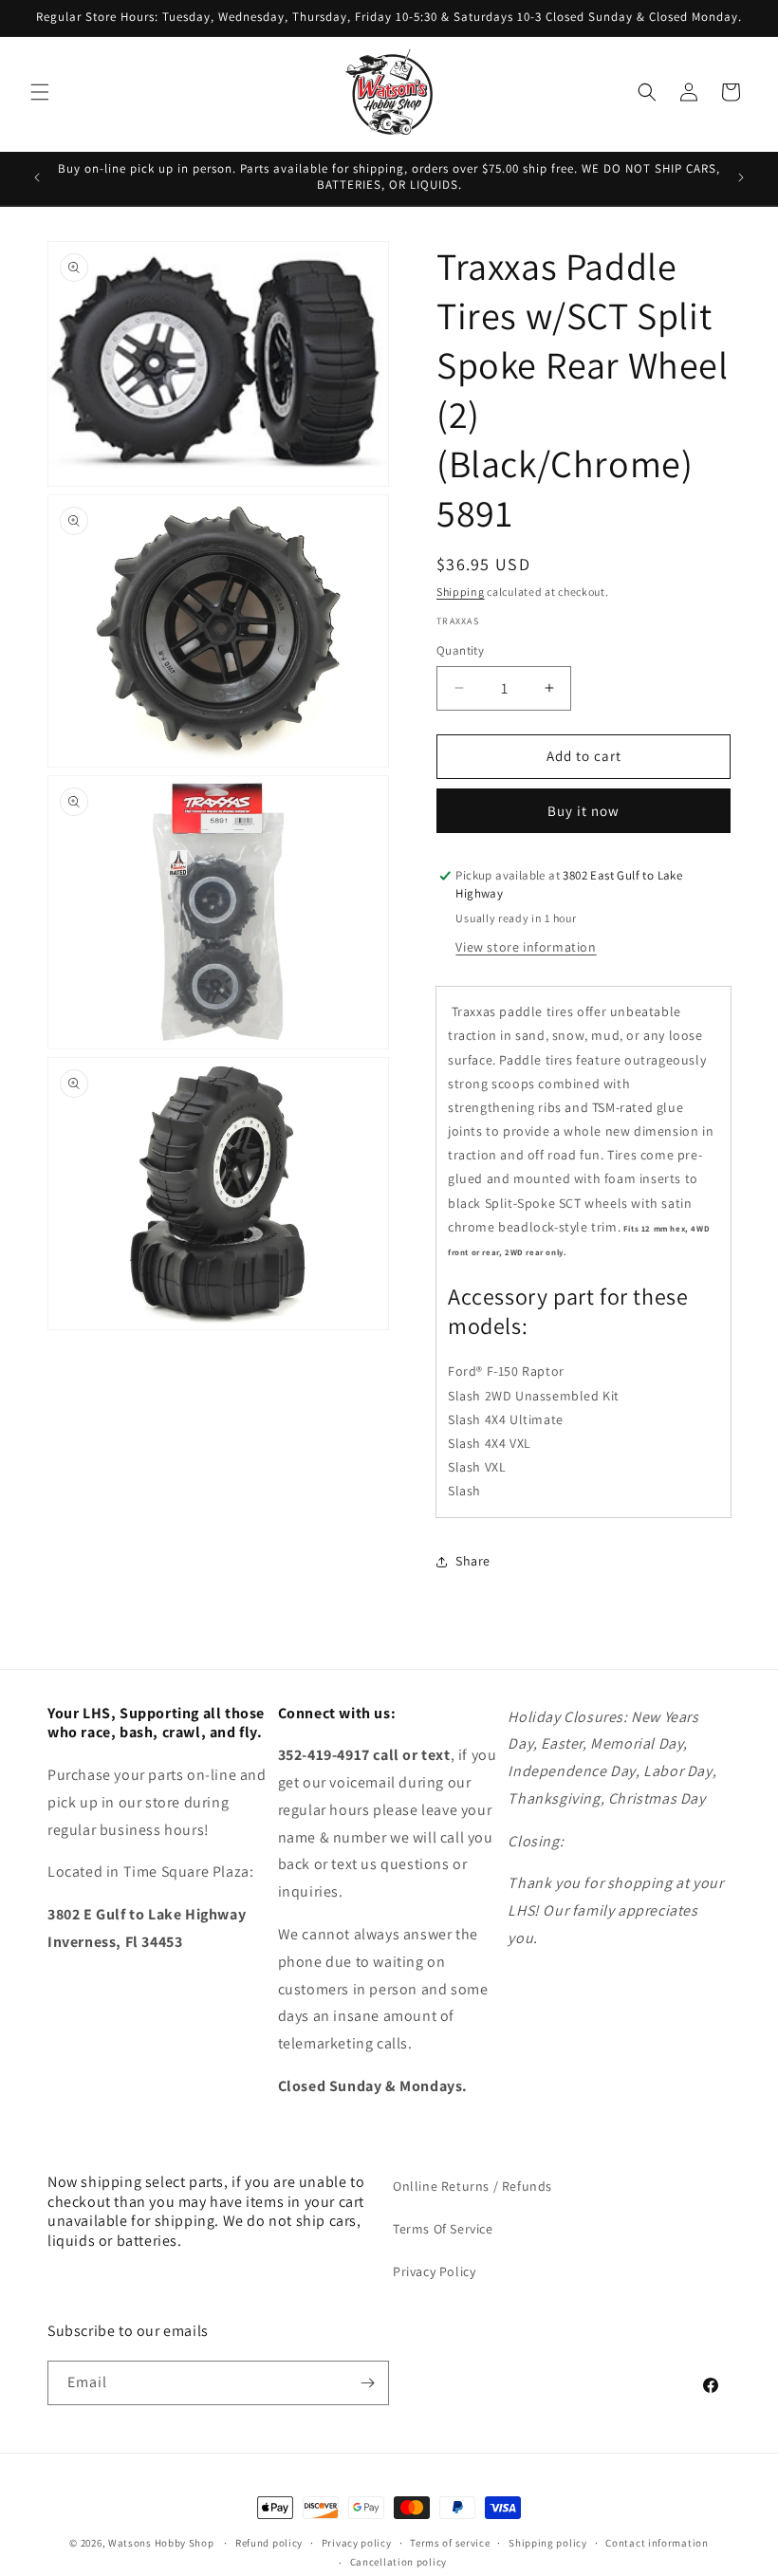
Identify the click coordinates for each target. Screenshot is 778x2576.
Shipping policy (548, 2543)
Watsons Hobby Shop (161, 2543)
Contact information (657, 2543)
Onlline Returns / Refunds (472, 2186)
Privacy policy (357, 2543)
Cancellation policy (398, 2562)
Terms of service (450, 2543)
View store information (526, 947)
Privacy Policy (434, 2271)
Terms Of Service (443, 2229)
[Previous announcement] (37, 177)
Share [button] (473, 1561)
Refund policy (269, 2543)
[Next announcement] (741, 177)
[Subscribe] (367, 2383)
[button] (40, 92)
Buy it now (583, 811)
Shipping (461, 592)
